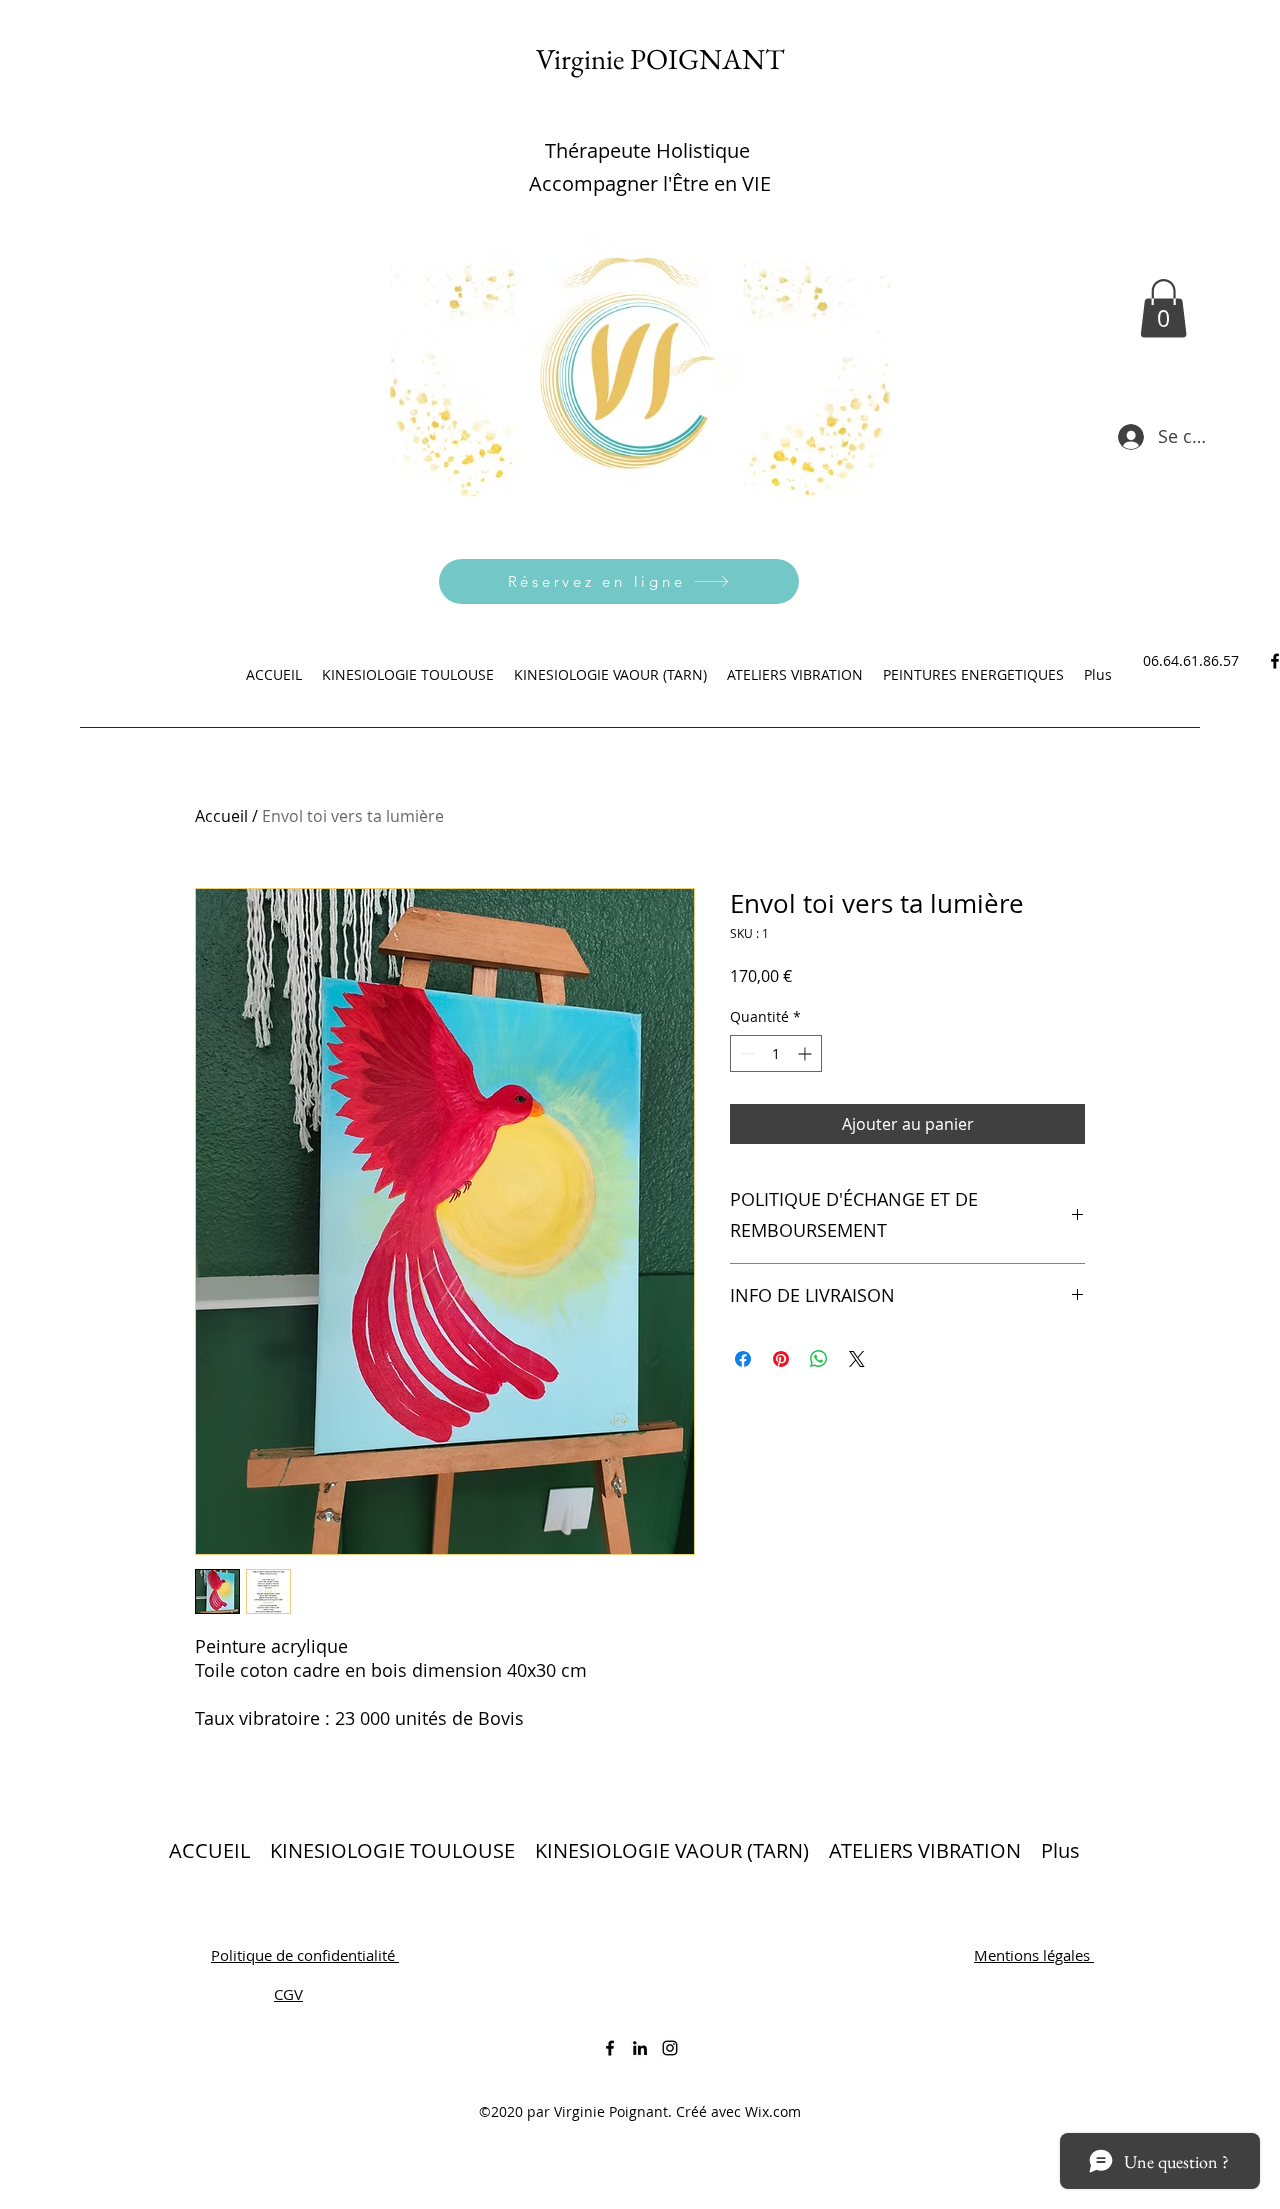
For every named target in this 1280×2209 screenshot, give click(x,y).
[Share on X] (857, 1359)
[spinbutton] (776, 1053)
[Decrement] (745, 1053)
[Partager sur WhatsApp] (819, 1359)
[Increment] (806, 1053)
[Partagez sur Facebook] (743, 1359)
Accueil (221, 816)
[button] (1163, 308)
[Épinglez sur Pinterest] (781, 1359)
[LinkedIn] (640, 2048)
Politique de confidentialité (305, 1955)
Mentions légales (1034, 1955)
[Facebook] (610, 2048)
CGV (288, 1994)
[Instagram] (670, 2048)
